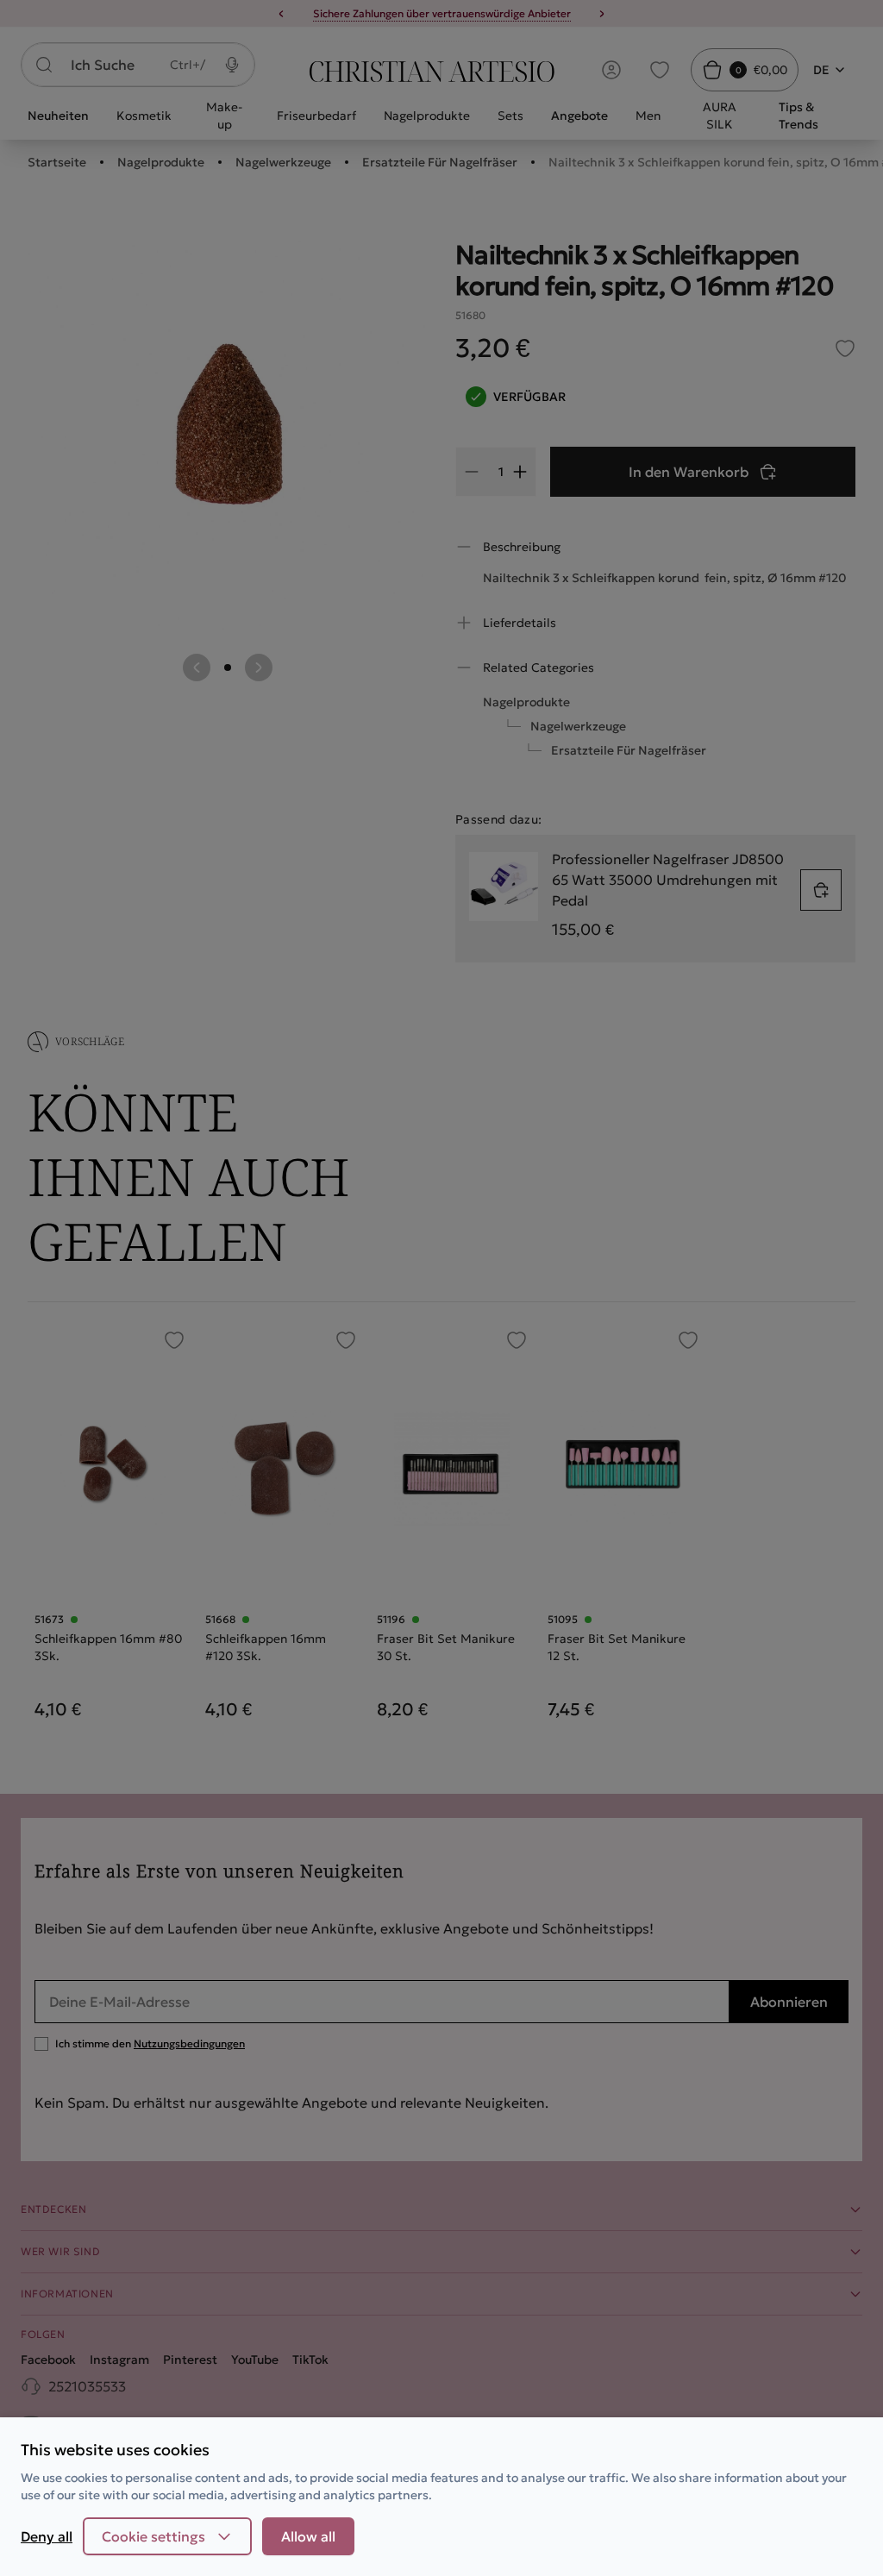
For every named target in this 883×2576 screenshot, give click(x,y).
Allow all (308, 2536)
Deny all (47, 2536)
